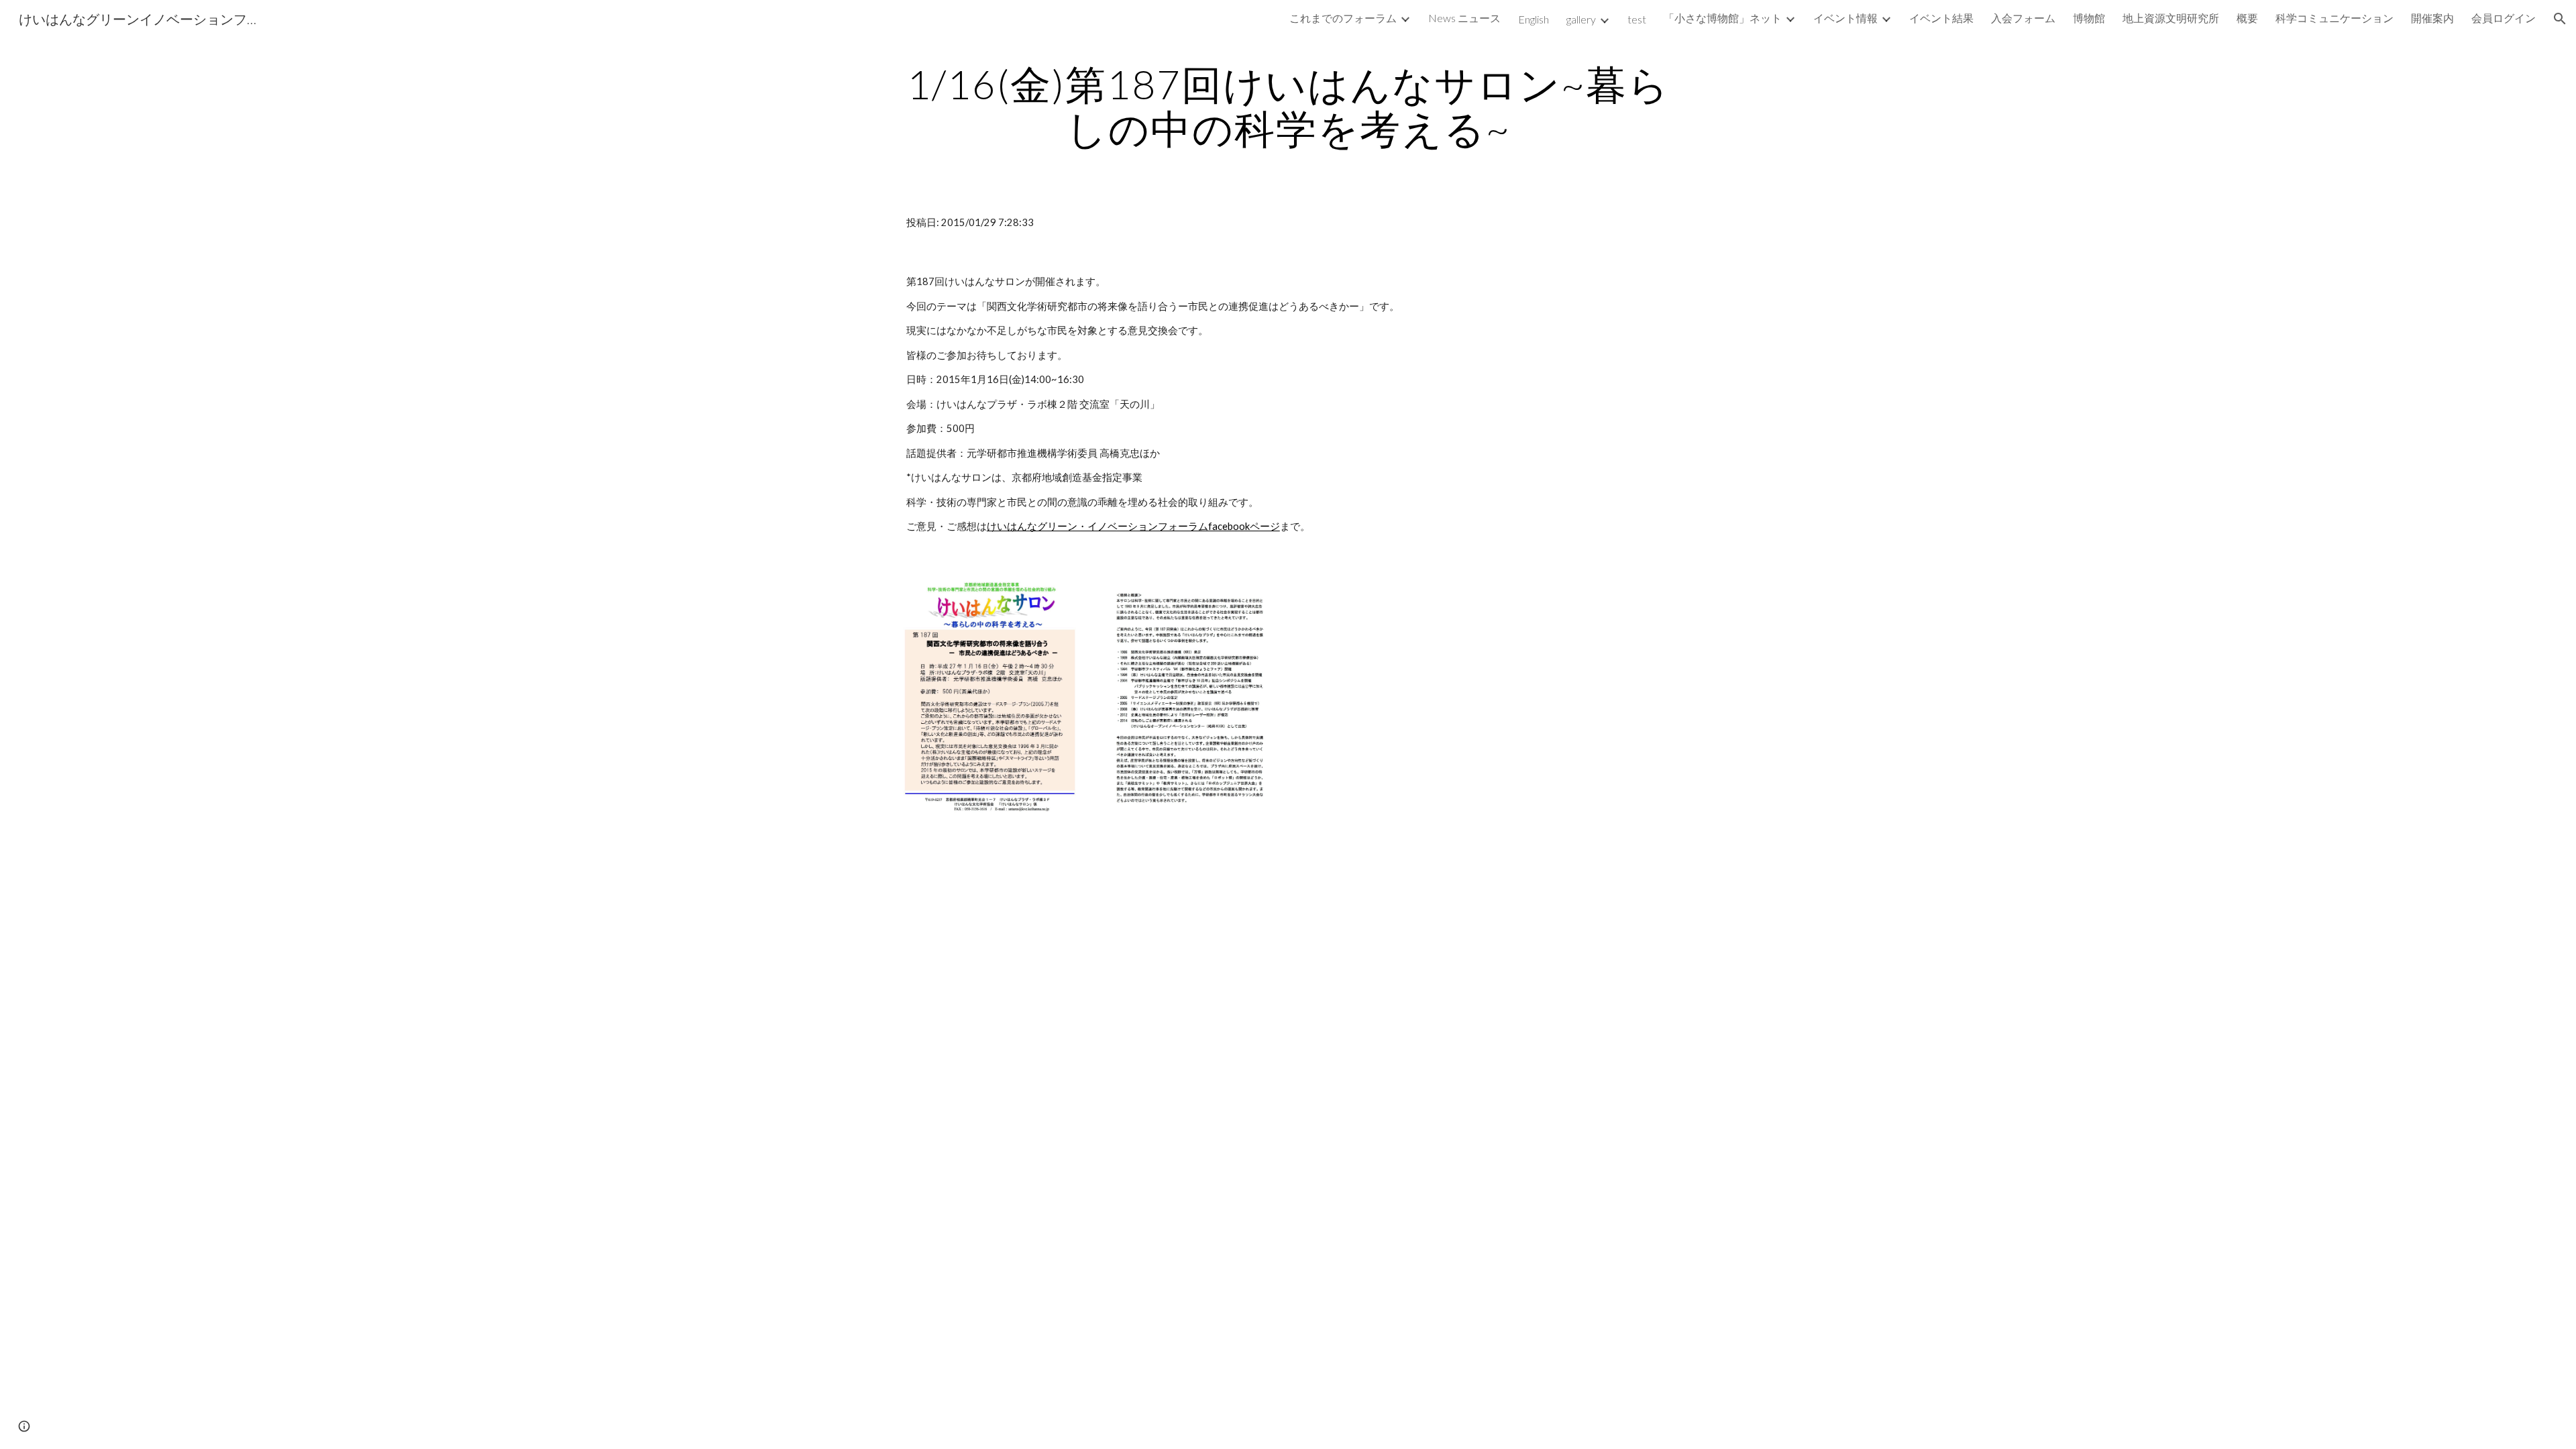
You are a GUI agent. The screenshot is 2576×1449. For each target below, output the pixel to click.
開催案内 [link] (2432, 18)
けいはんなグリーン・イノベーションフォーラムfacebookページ (1133, 526)
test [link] (1637, 19)
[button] (2560, 19)
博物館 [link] (2089, 18)
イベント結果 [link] (1941, 18)
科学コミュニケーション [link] (2334, 18)
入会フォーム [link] (2023, 18)
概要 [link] (2247, 18)
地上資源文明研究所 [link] (2171, 18)
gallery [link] (1581, 19)
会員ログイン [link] (2504, 18)
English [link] (1534, 19)
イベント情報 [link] (1845, 18)
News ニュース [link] (1464, 18)
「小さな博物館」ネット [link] (1723, 18)
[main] (1288, 106)
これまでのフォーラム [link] (1343, 18)
